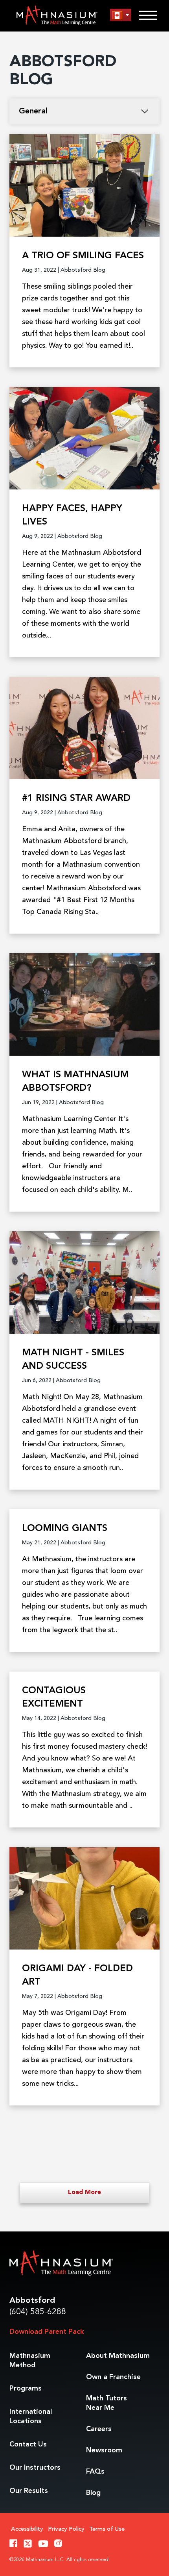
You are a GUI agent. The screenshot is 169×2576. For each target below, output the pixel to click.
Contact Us (28, 2444)
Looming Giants (65, 1529)
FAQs (95, 2472)
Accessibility (27, 2529)
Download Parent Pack (47, 2332)
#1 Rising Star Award (76, 799)
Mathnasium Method (30, 2361)
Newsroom (104, 2450)
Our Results (29, 2491)
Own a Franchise (113, 2377)
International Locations (31, 2417)
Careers (99, 2429)
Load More (84, 2192)
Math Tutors (107, 2403)
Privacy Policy (66, 2529)
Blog (93, 2493)
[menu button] (121, 15)
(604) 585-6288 (38, 2312)
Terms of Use (107, 2529)
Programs (26, 2389)
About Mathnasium (118, 2356)
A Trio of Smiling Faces (83, 256)
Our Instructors (35, 2468)
